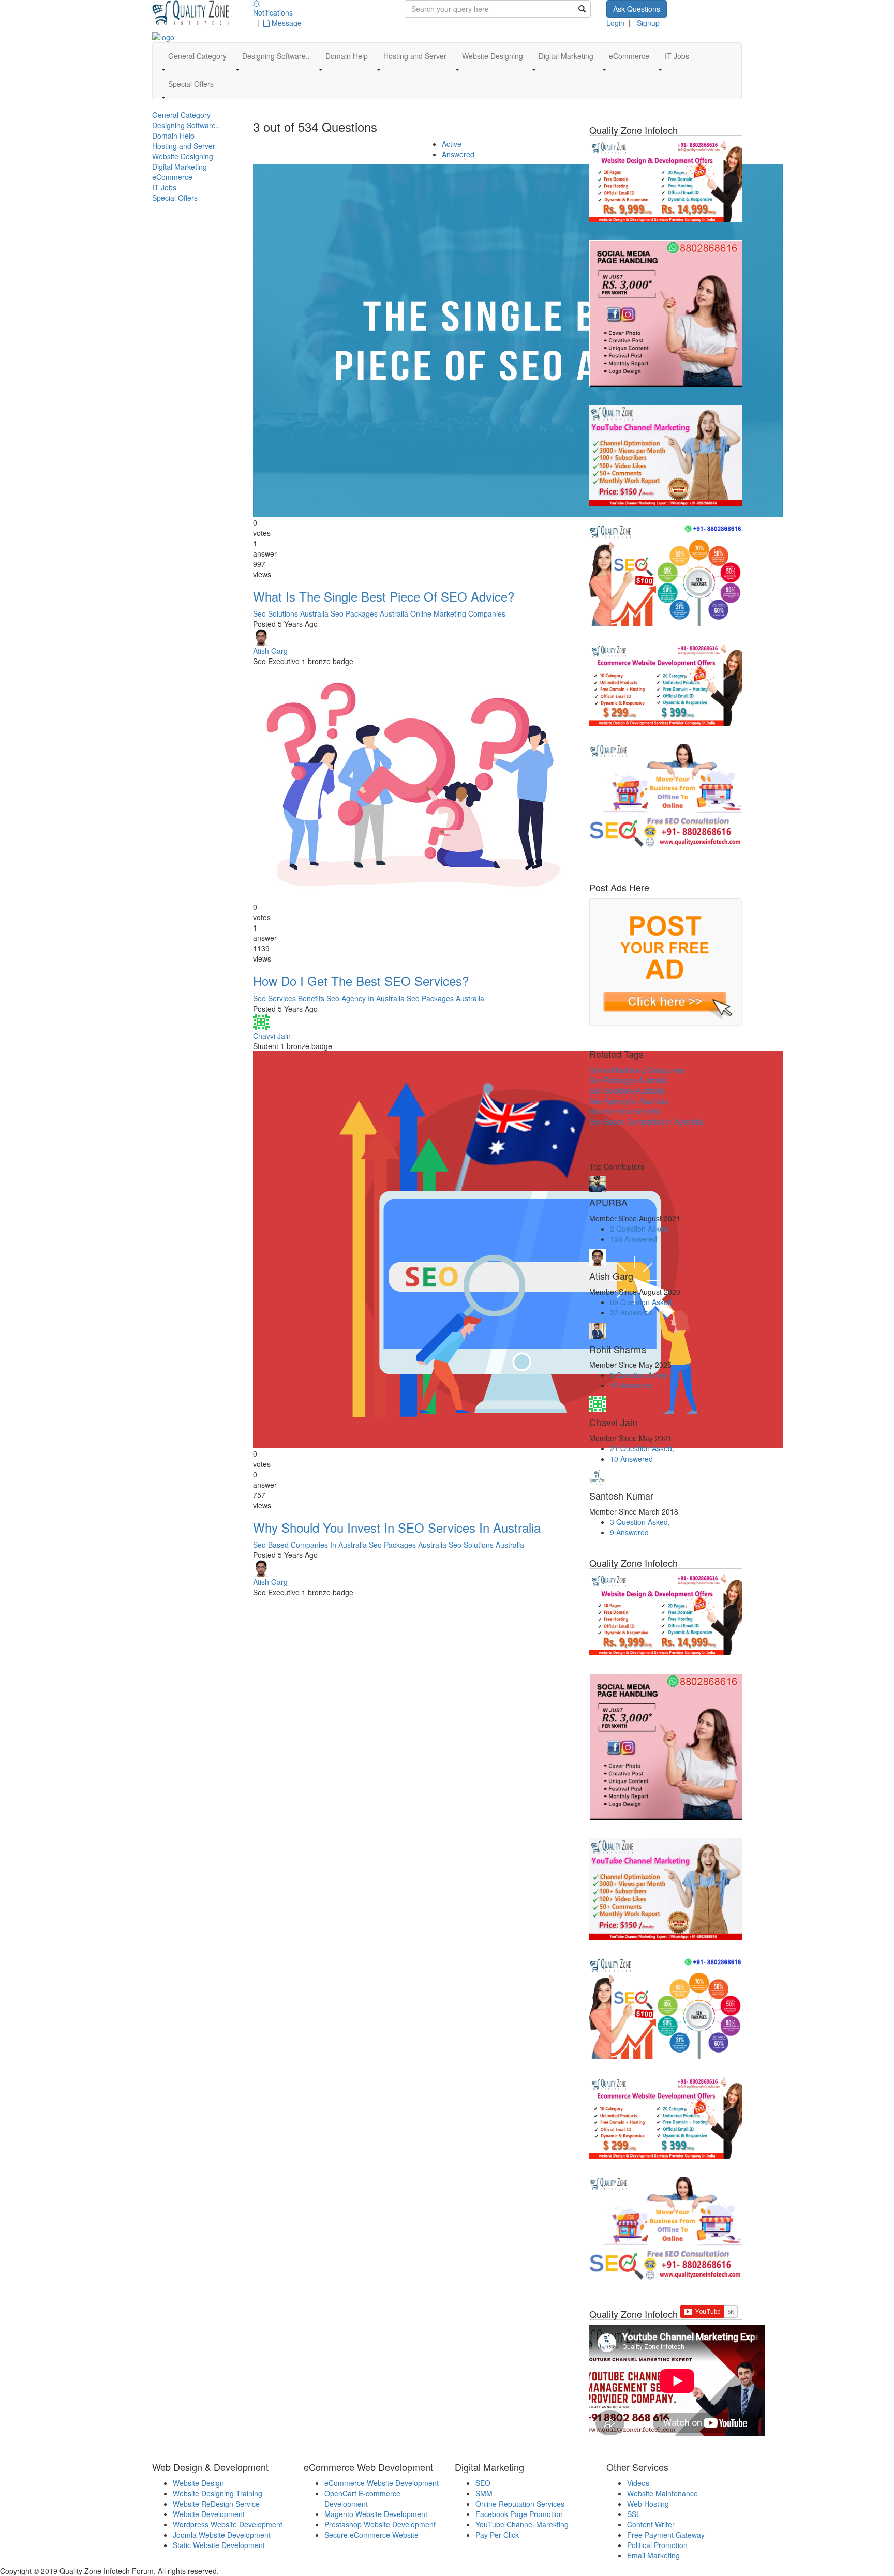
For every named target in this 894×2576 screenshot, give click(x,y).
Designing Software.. (186, 125)
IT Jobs (164, 187)
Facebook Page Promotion (519, 2514)
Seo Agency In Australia (366, 998)
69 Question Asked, (642, 1302)
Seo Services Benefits (289, 998)
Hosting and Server (184, 146)
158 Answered (634, 1239)
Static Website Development (219, 2545)
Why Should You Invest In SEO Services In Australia (397, 1527)
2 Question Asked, (640, 1229)
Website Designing (183, 156)
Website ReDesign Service (216, 2504)
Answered (458, 154)
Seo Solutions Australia (291, 613)
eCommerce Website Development (382, 2483)
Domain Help (173, 136)
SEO (483, 2483)
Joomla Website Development (222, 2535)
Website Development (209, 2514)
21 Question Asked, (642, 1448)
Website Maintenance (662, 2493)
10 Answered (631, 1385)
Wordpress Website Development (228, 2524)
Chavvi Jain (272, 1036)
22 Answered (631, 1312)
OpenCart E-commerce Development (362, 2498)
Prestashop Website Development (380, 2524)
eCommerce (172, 177)
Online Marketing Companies (458, 613)
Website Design (198, 2483)
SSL (634, 2514)
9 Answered (629, 1532)
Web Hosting (648, 2504)
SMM (484, 2493)
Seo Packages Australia (369, 613)
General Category (181, 115)
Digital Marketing (180, 167)
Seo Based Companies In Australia (310, 1545)
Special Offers (175, 198)
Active (452, 144)
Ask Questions (637, 9)
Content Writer (651, 2524)
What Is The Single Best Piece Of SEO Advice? (384, 596)
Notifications (273, 12)
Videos (638, 2483)
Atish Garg (270, 651)
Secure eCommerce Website (371, 2535)
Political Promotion (657, 2545)
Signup (648, 23)
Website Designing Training (218, 2493)
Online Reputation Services (520, 2504)
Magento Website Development (376, 2514)
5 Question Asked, (640, 1375)
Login (615, 23)
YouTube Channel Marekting (522, 2524)
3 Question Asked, (640, 1522)
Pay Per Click (497, 2535)
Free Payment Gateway (666, 2535)
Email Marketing (653, 2555)
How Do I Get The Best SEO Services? (361, 980)
